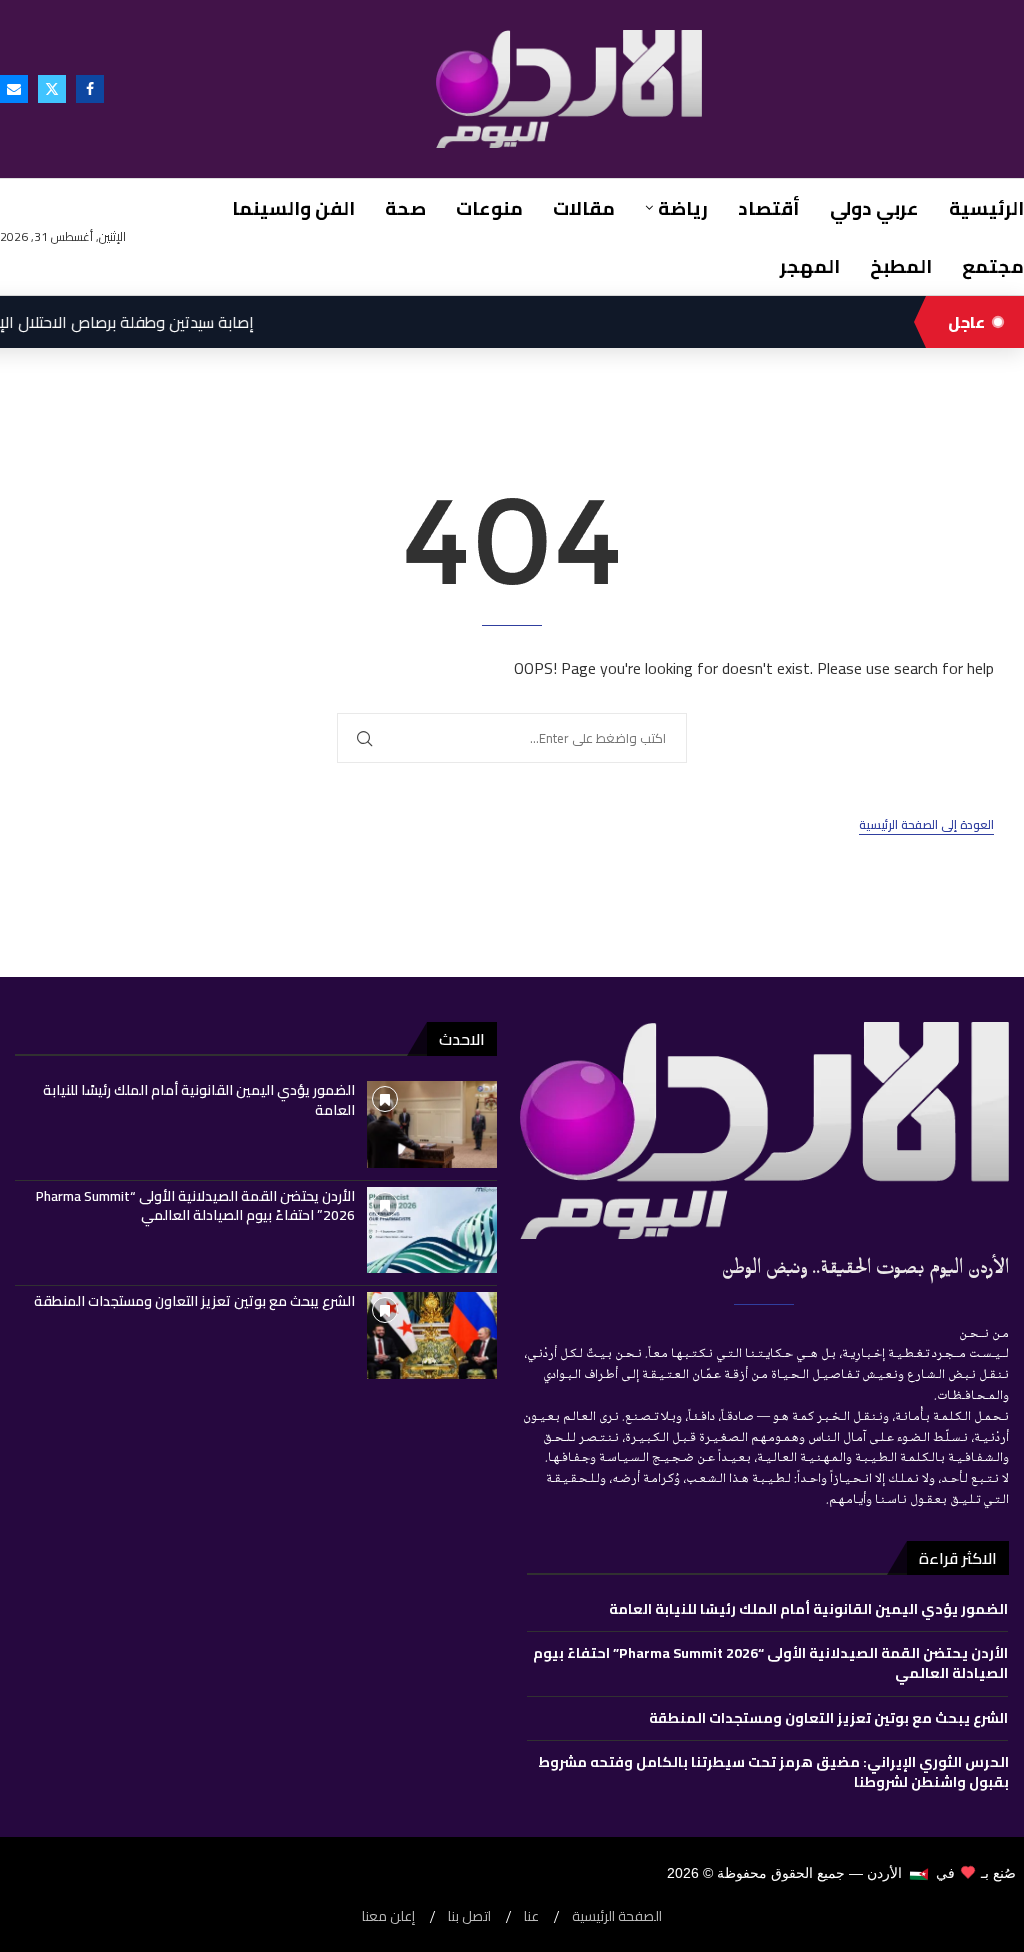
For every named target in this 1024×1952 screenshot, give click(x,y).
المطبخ (901, 266)
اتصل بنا (469, 1916)
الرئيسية (986, 208)
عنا (531, 1916)
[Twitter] (52, 89)
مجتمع (993, 266)
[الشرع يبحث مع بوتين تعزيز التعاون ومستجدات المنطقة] (432, 1335)
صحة (405, 208)
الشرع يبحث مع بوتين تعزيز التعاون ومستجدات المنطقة (194, 1301)
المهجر (810, 266)
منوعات (489, 208)
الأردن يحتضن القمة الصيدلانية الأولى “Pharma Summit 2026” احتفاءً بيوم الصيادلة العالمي (195, 1206)
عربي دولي (874, 208)
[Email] (14, 89)
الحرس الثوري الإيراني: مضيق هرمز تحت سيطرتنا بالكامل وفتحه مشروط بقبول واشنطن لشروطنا (773, 1772)
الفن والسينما (293, 208)
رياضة (683, 208)
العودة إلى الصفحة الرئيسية (926, 825)
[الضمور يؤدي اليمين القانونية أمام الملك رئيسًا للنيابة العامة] (432, 1124)
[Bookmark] (385, 1099)
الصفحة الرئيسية (617, 1916)
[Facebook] (90, 89)
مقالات (584, 208)
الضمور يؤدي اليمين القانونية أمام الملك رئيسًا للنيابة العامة (199, 1100)
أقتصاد (769, 208)
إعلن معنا (388, 1916)
